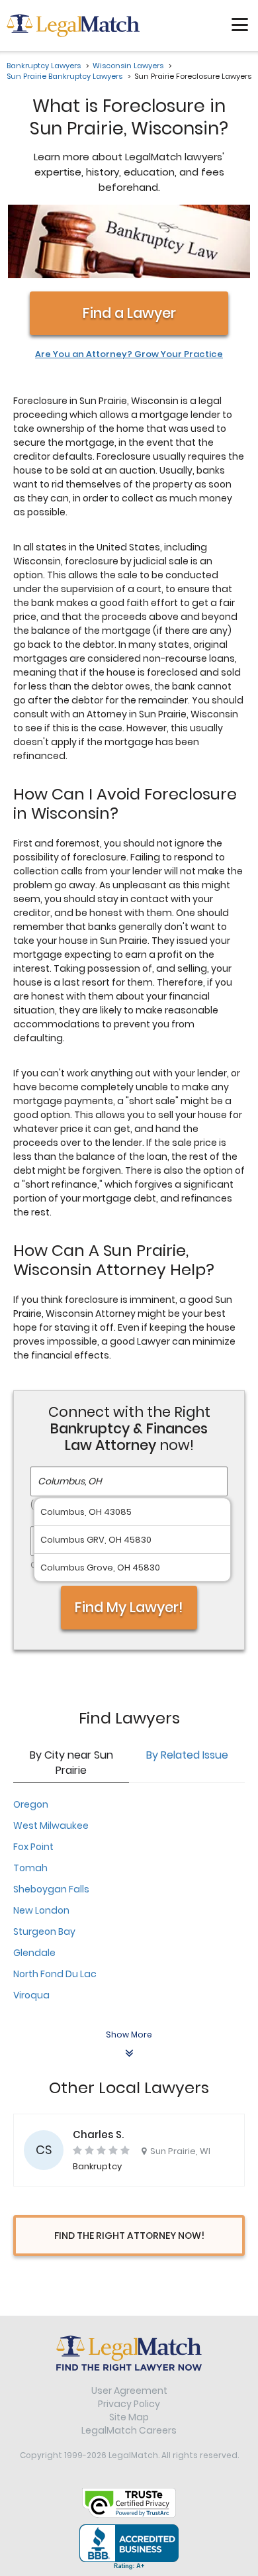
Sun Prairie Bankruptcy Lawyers (64, 76)
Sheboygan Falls (51, 1889)
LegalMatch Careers (129, 2430)
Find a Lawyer (129, 313)
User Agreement (129, 2391)
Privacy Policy (129, 2404)
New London (41, 1910)
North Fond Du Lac (55, 1974)
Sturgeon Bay (44, 1932)
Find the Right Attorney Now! (129, 2236)
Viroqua (31, 1995)
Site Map (129, 2417)
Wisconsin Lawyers (128, 66)
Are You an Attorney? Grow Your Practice (129, 354)
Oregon (31, 1804)
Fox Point (33, 1847)
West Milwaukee (51, 1826)
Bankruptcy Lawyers (44, 66)
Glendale (34, 1953)
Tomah (30, 1868)
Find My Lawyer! (129, 1607)
